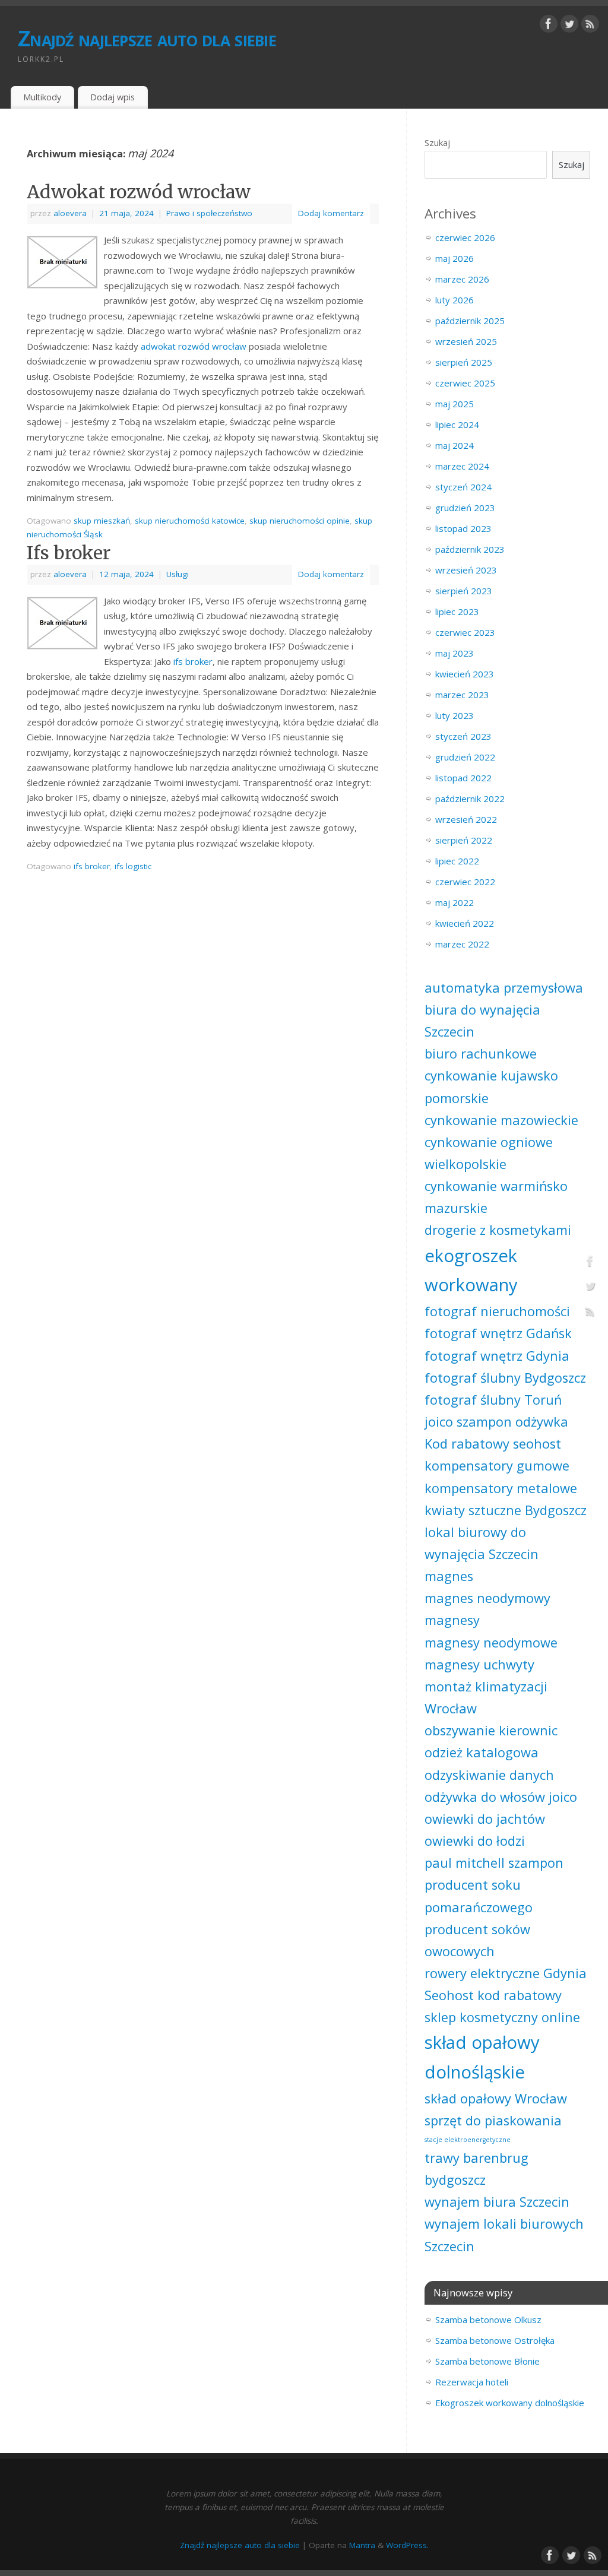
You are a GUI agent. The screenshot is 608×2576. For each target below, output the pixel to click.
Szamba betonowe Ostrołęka (495, 2340)
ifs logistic (133, 866)
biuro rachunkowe (481, 1053)
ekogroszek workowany (471, 1270)
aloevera (70, 213)
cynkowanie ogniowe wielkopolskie (489, 1153)
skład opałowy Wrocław (496, 2098)
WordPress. (407, 2545)
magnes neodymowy (487, 1598)
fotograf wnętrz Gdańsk (498, 1333)
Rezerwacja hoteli (472, 2382)
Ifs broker (69, 553)
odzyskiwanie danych (489, 1775)
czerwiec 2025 (465, 383)
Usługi (178, 574)
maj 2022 (455, 902)
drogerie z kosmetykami (498, 1230)
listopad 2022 (463, 778)
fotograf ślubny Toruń (493, 1400)
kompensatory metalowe (501, 1488)
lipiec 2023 (457, 611)
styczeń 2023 (463, 736)
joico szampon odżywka (496, 1422)
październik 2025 (470, 321)
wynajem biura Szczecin (497, 2202)
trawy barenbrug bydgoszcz (476, 2169)
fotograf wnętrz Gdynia (497, 1356)
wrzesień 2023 (466, 570)
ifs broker (193, 661)
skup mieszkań (102, 521)
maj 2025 (455, 404)
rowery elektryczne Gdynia (506, 1973)
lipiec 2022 (457, 861)
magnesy (452, 1620)
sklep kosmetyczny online (502, 2017)
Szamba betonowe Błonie (487, 2361)
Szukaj (437, 142)
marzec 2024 (462, 466)
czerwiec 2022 (465, 882)
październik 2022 (470, 799)
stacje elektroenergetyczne (468, 2140)
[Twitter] (569, 26)
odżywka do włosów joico (501, 1797)
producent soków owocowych (477, 1940)
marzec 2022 (462, 944)
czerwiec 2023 (465, 632)
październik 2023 (470, 549)
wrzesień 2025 (466, 341)
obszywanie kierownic (491, 1730)
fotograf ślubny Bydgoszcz (505, 1378)
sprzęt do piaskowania (493, 2120)
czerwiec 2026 (465, 237)
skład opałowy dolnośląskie (482, 2057)
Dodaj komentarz (331, 213)
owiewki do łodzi (475, 1841)
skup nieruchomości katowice (190, 521)
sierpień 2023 (464, 591)
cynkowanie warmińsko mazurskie (496, 1197)
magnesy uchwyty (479, 1664)
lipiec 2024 (457, 424)
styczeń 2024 (463, 487)
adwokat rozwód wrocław (194, 346)
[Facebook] (549, 26)
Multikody (42, 97)
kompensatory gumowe (497, 1466)
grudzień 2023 (465, 508)
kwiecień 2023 (465, 674)
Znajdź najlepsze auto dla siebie (147, 38)
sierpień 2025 (464, 362)
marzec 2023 (462, 695)
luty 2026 (455, 300)
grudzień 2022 (465, 757)
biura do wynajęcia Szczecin (482, 1021)
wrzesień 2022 (466, 819)
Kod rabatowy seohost (493, 1444)
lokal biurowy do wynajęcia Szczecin (482, 1543)
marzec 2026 (462, 279)
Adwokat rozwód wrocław (139, 192)
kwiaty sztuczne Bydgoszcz (506, 1510)
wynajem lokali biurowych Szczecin (504, 2235)
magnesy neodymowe (491, 1642)
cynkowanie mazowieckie (501, 1120)
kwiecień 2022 (465, 923)
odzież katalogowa (482, 1752)
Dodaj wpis (113, 97)
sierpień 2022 (464, 840)
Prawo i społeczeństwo (209, 213)
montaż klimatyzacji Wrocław (486, 1697)
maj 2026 (455, 258)
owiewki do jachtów (485, 1819)
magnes (449, 1576)
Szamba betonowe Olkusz (488, 2320)
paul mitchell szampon (494, 1863)
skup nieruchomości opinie (300, 521)
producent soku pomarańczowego (479, 1896)
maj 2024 (455, 445)
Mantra (362, 2545)
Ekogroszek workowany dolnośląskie (510, 2403)
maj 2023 (455, 653)
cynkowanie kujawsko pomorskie (491, 1086)
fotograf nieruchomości (497, 1311)
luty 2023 (455, 715)
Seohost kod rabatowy (493, 1995)
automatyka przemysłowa (504, 988)
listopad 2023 (463, 528)
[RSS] (590, 26)
